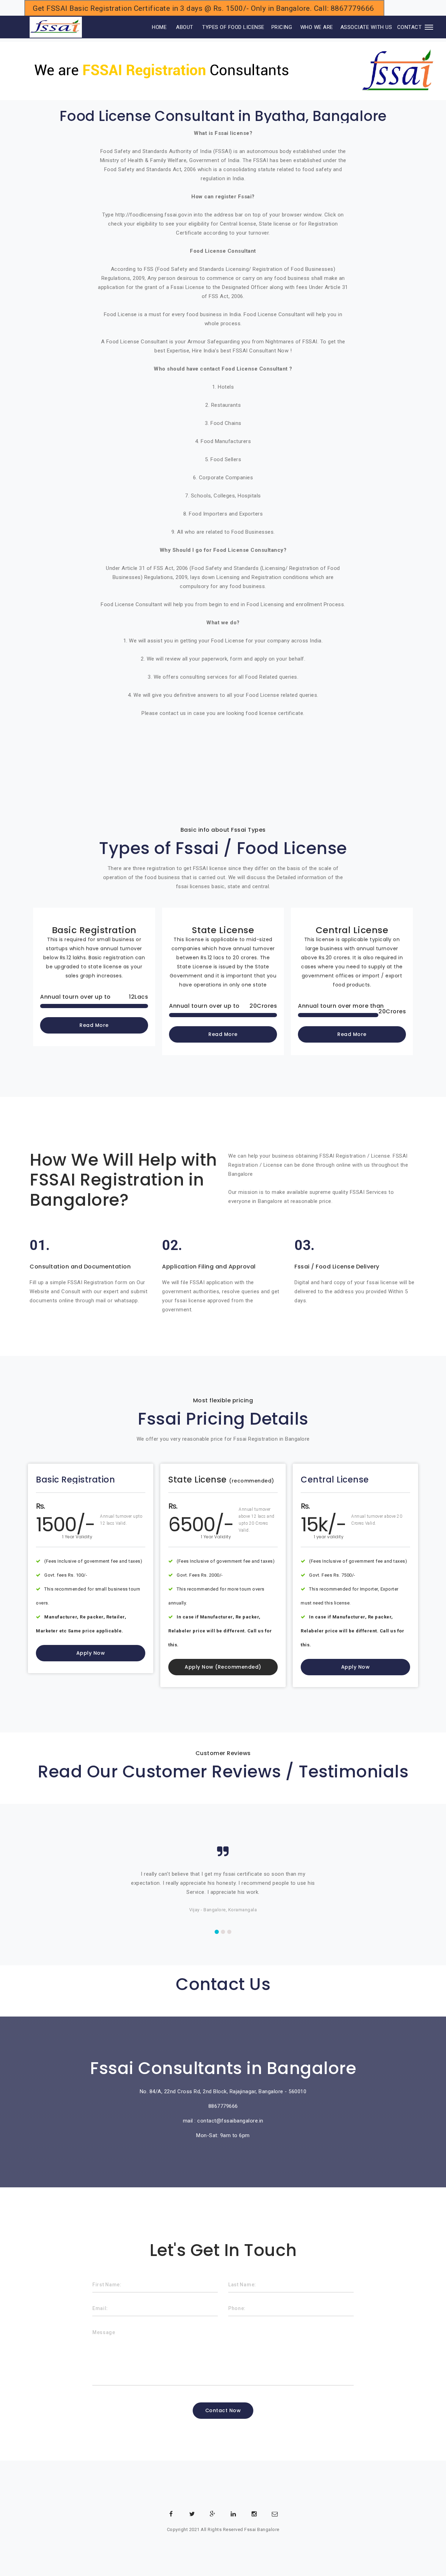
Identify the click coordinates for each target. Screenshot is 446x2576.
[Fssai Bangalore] (56, 27)
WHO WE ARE (317, 27)
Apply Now (91, 1653)
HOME (150, 27)
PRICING (282, 27)
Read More (94, 1025)
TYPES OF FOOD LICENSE (233, 27)
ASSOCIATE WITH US (366, 27)
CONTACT (410, 27)
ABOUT (185, 27)
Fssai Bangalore (262, 2529)
